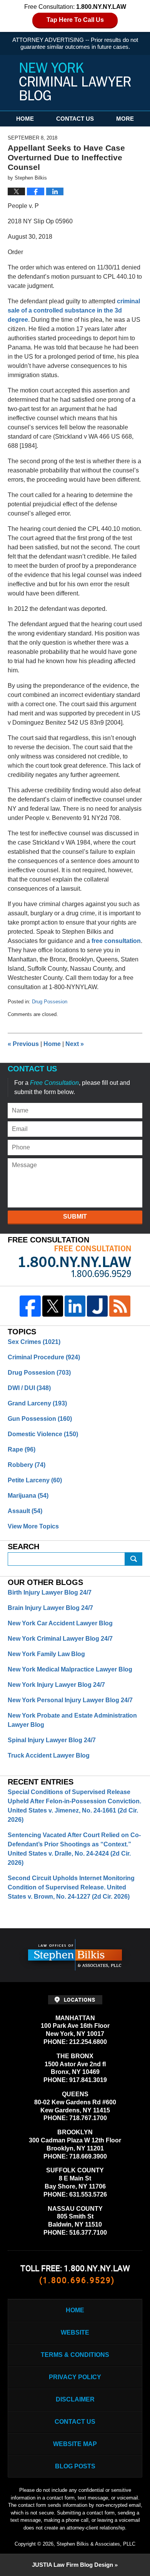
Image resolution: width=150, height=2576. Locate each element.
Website (75, 2332)
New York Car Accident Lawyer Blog (60, 1623)
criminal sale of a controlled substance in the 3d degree (74, 310)
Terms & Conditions (75, 2355)
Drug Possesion (50, 1002)
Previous (23, 1044)
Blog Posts (75, 2466)
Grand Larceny (37, 1403)
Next (75, 1044)
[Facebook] (30, 1306)
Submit (75, 1216)
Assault (25, 1511)
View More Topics (33, 1526)
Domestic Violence (43, 1434)
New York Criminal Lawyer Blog (75, 81)
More (125, 119)
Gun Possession (40, 1419)
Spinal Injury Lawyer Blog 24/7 (52, 1740)
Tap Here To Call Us (75, 20)
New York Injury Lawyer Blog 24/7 (56, 1685)
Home (25, 119)
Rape (22, 1449)
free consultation (116, 941)
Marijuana (28, 1496)
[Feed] (120, 1306)
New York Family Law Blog (46, 1654)
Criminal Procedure (44, 1357)
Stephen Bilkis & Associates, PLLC (96, 2544)
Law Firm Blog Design (72, 2565)
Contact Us (75, 119)
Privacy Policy (75, 2377)
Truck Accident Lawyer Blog (49, 1755)
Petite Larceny (35, 1480)
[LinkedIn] (75, 1306)
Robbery (27, 1465)
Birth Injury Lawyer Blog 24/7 (50, 1592)
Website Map (75, 2444)
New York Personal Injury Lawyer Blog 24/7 (70, 1700)
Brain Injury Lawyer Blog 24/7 (50, 1608)
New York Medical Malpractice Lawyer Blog (70, 1669)
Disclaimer (75, 2399)
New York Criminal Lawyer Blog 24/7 (60, 1639)
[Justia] (97, 1306)
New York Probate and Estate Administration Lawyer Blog (72, 1720)
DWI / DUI (29, 1388)
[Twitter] (53, 1306)
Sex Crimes (34, 1342)
